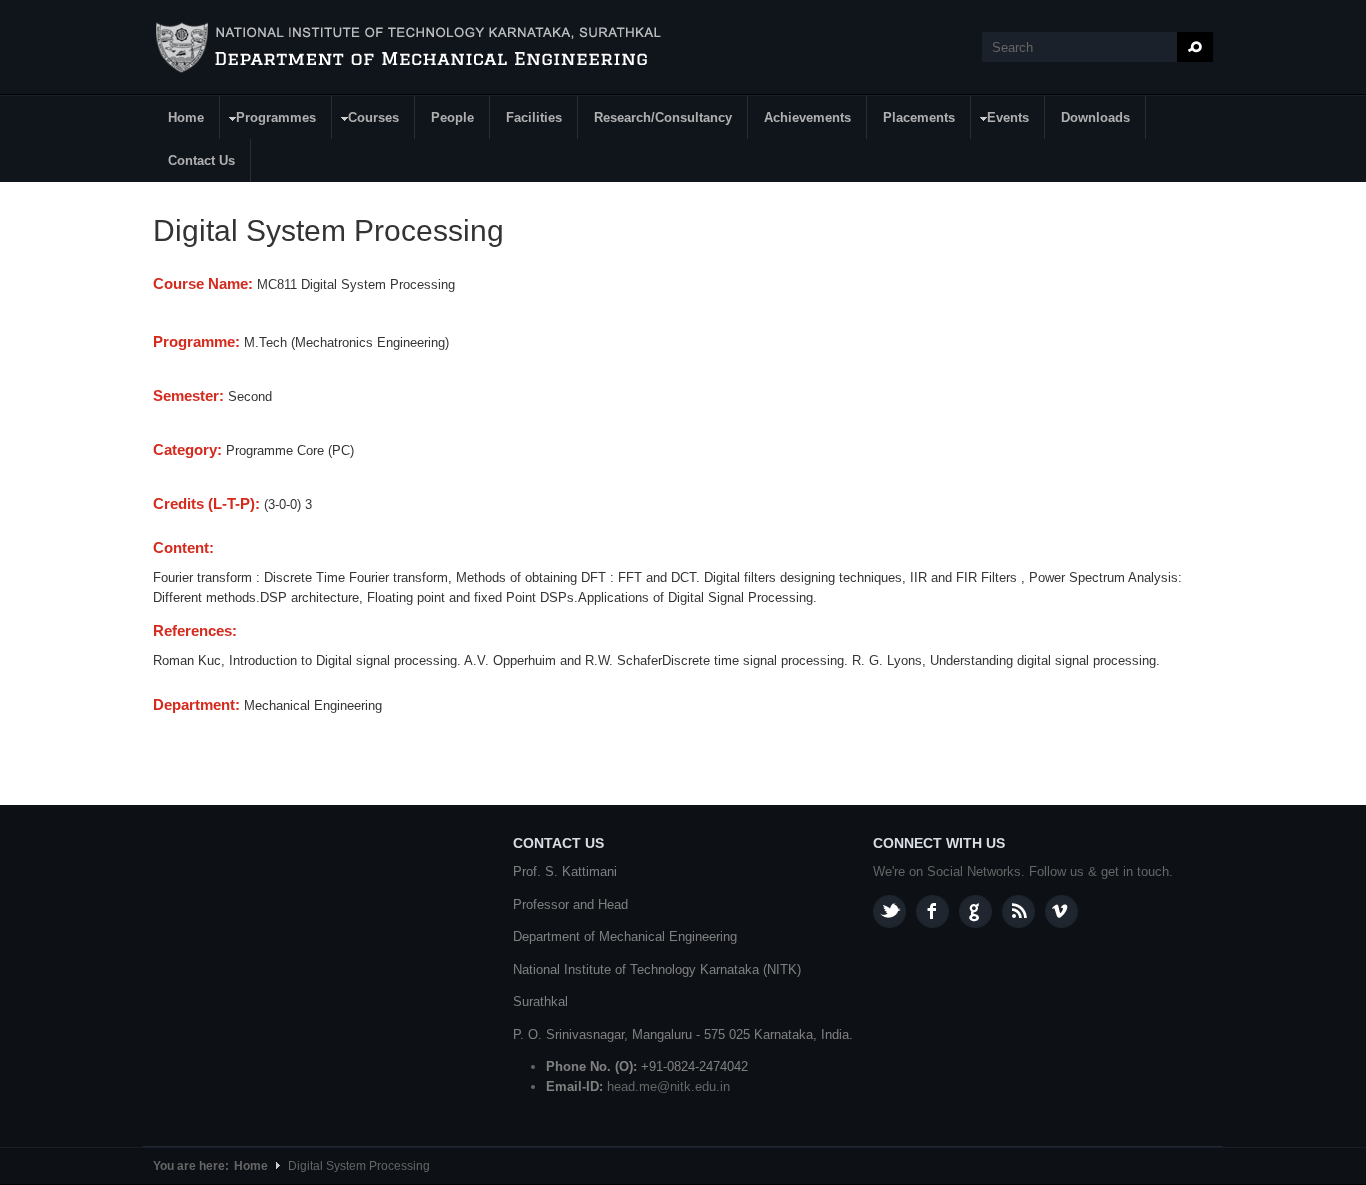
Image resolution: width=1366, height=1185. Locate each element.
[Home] (411, 48)
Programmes (268, 120)
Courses (366, 120)
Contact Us (201, 160)
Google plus (975, 911)
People (452, 117)
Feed (1018, 911)
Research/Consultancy (663, 117)
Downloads (1095, 117)
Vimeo (1061, 911)
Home (186, 117)
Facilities (534, 117)
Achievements (807, 117)
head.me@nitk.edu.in (668, 1086)
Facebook (932, 911)
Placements (919, 117)
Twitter (889, 911)
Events (1000, 120)
